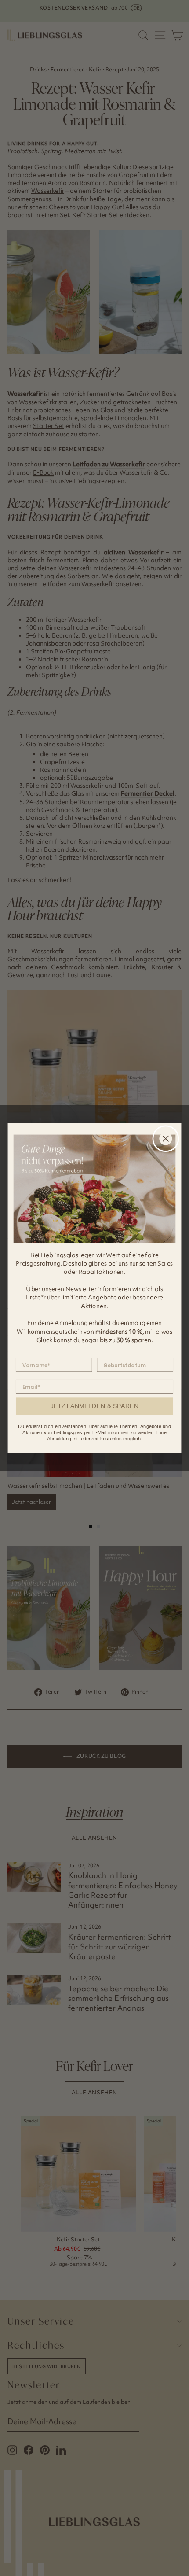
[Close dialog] (165, 1139)
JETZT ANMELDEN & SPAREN (95, 1406)
